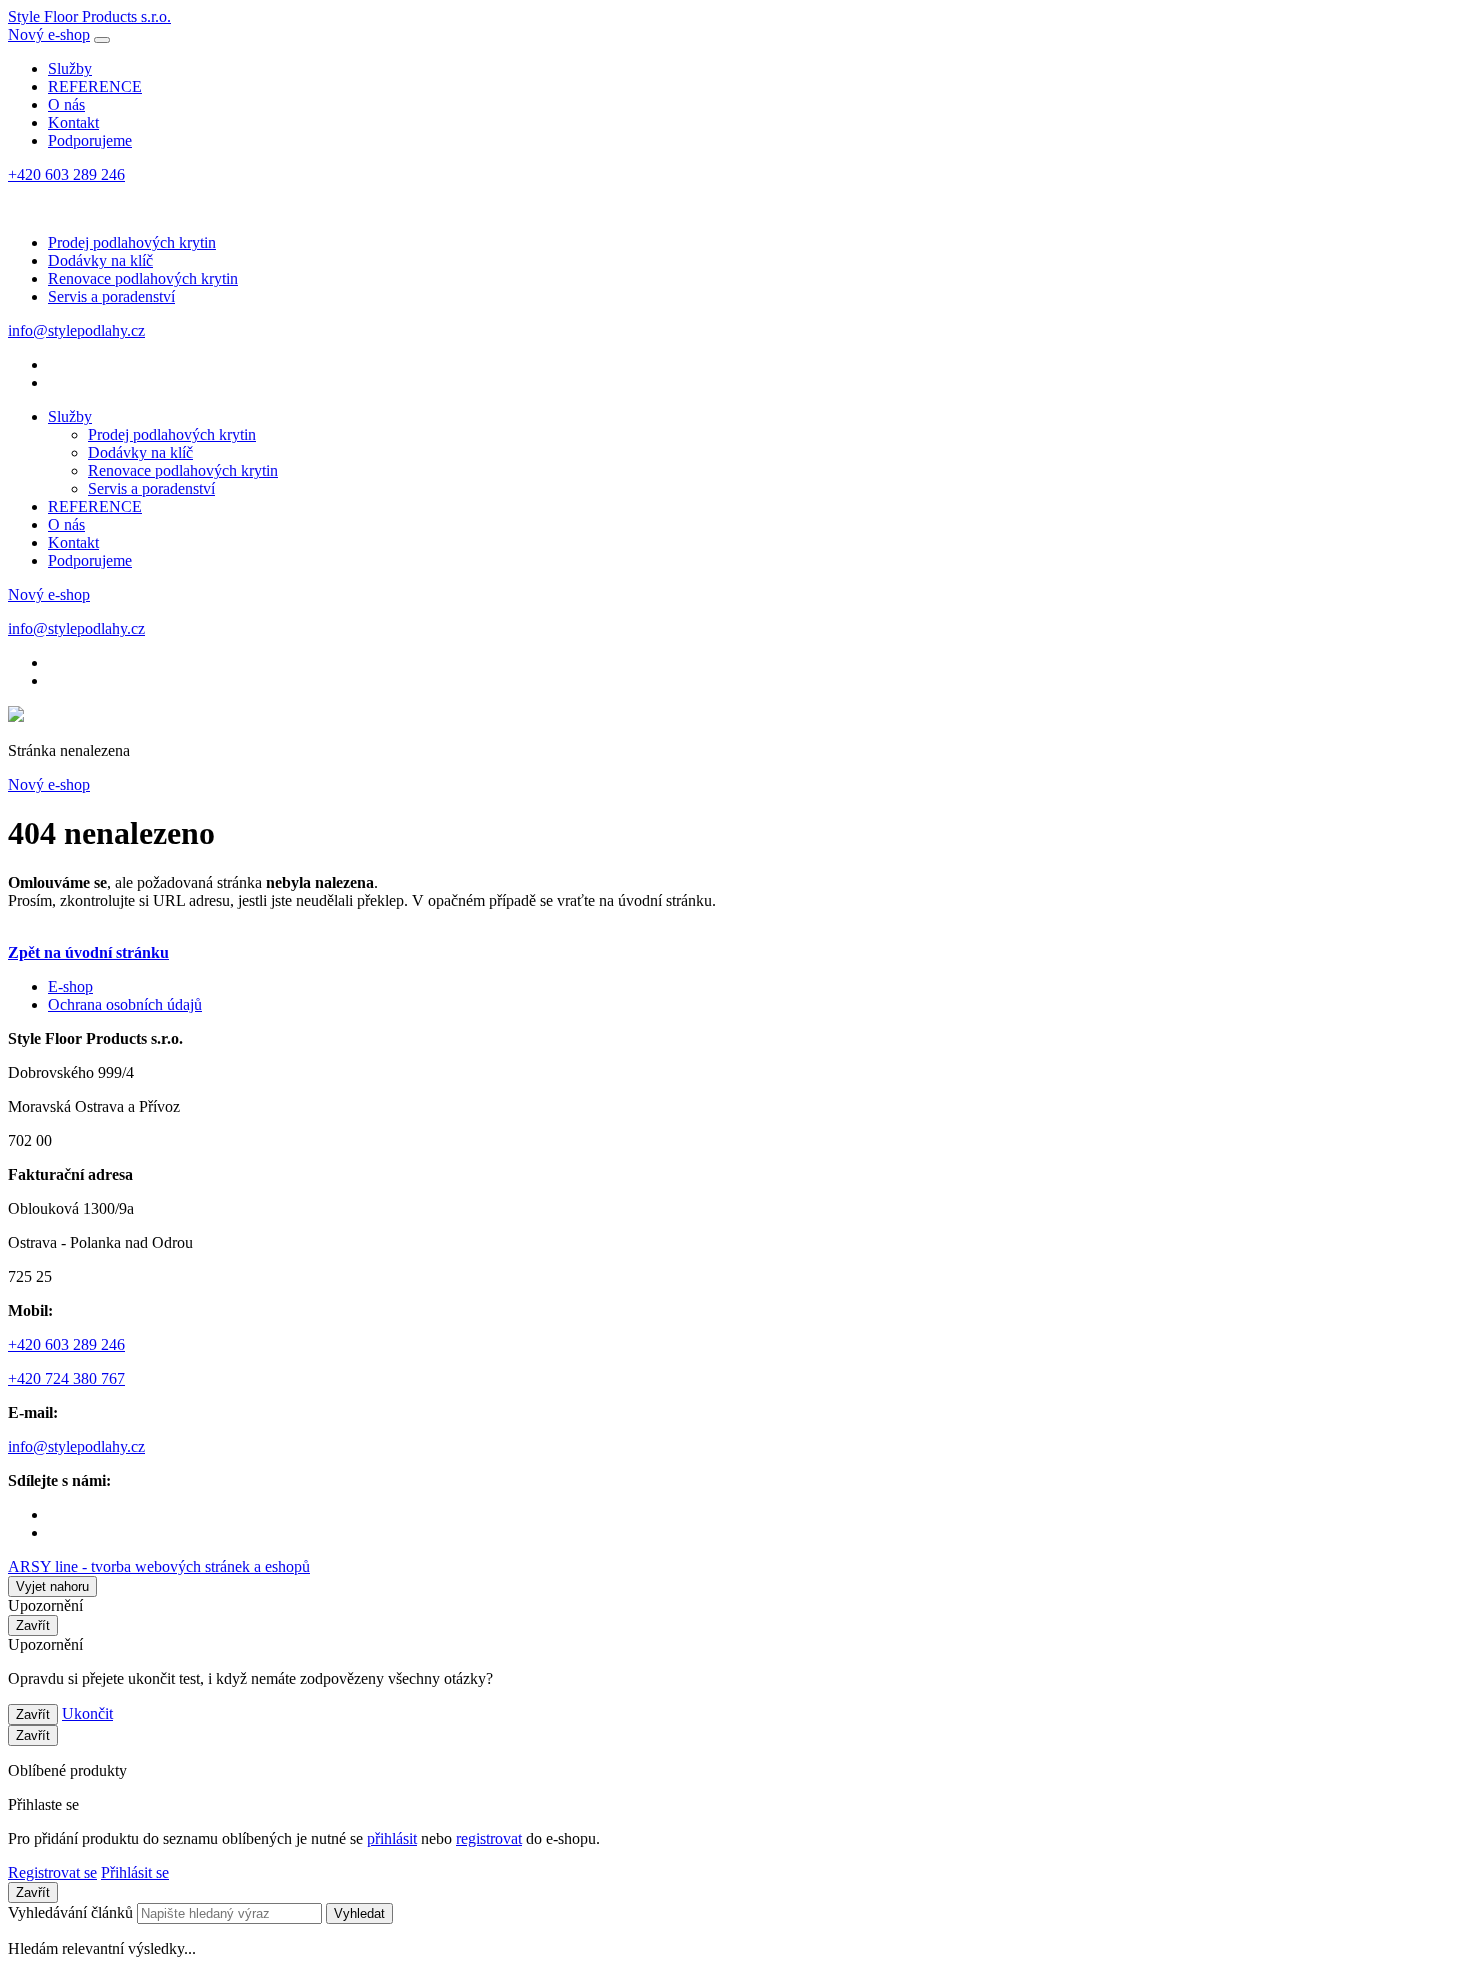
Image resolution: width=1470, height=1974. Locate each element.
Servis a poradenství (111, 296)
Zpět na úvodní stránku (88, 952)
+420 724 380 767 (66, 1378)
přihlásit (392, 1838)
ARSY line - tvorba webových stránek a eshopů (159, 1566)
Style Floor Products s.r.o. (89, 16)
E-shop (70, 986)
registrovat (489, 1838)
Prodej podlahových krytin (132, 242)
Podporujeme (90, 140)
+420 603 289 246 (66, 174)
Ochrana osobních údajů (125, 1004)
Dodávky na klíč (100, 260)
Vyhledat (359, 1913)
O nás (66, 104)
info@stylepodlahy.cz (76, 330)
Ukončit (87, 1713)
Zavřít (33, 1625)
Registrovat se (52, 1872)
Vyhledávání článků (72, 1912)
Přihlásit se (135, 1872)
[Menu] (102, 40)
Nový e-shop (49, 34)
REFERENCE (95, 86)
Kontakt (73, 122)
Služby (70, 68)
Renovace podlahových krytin (143, 278)
